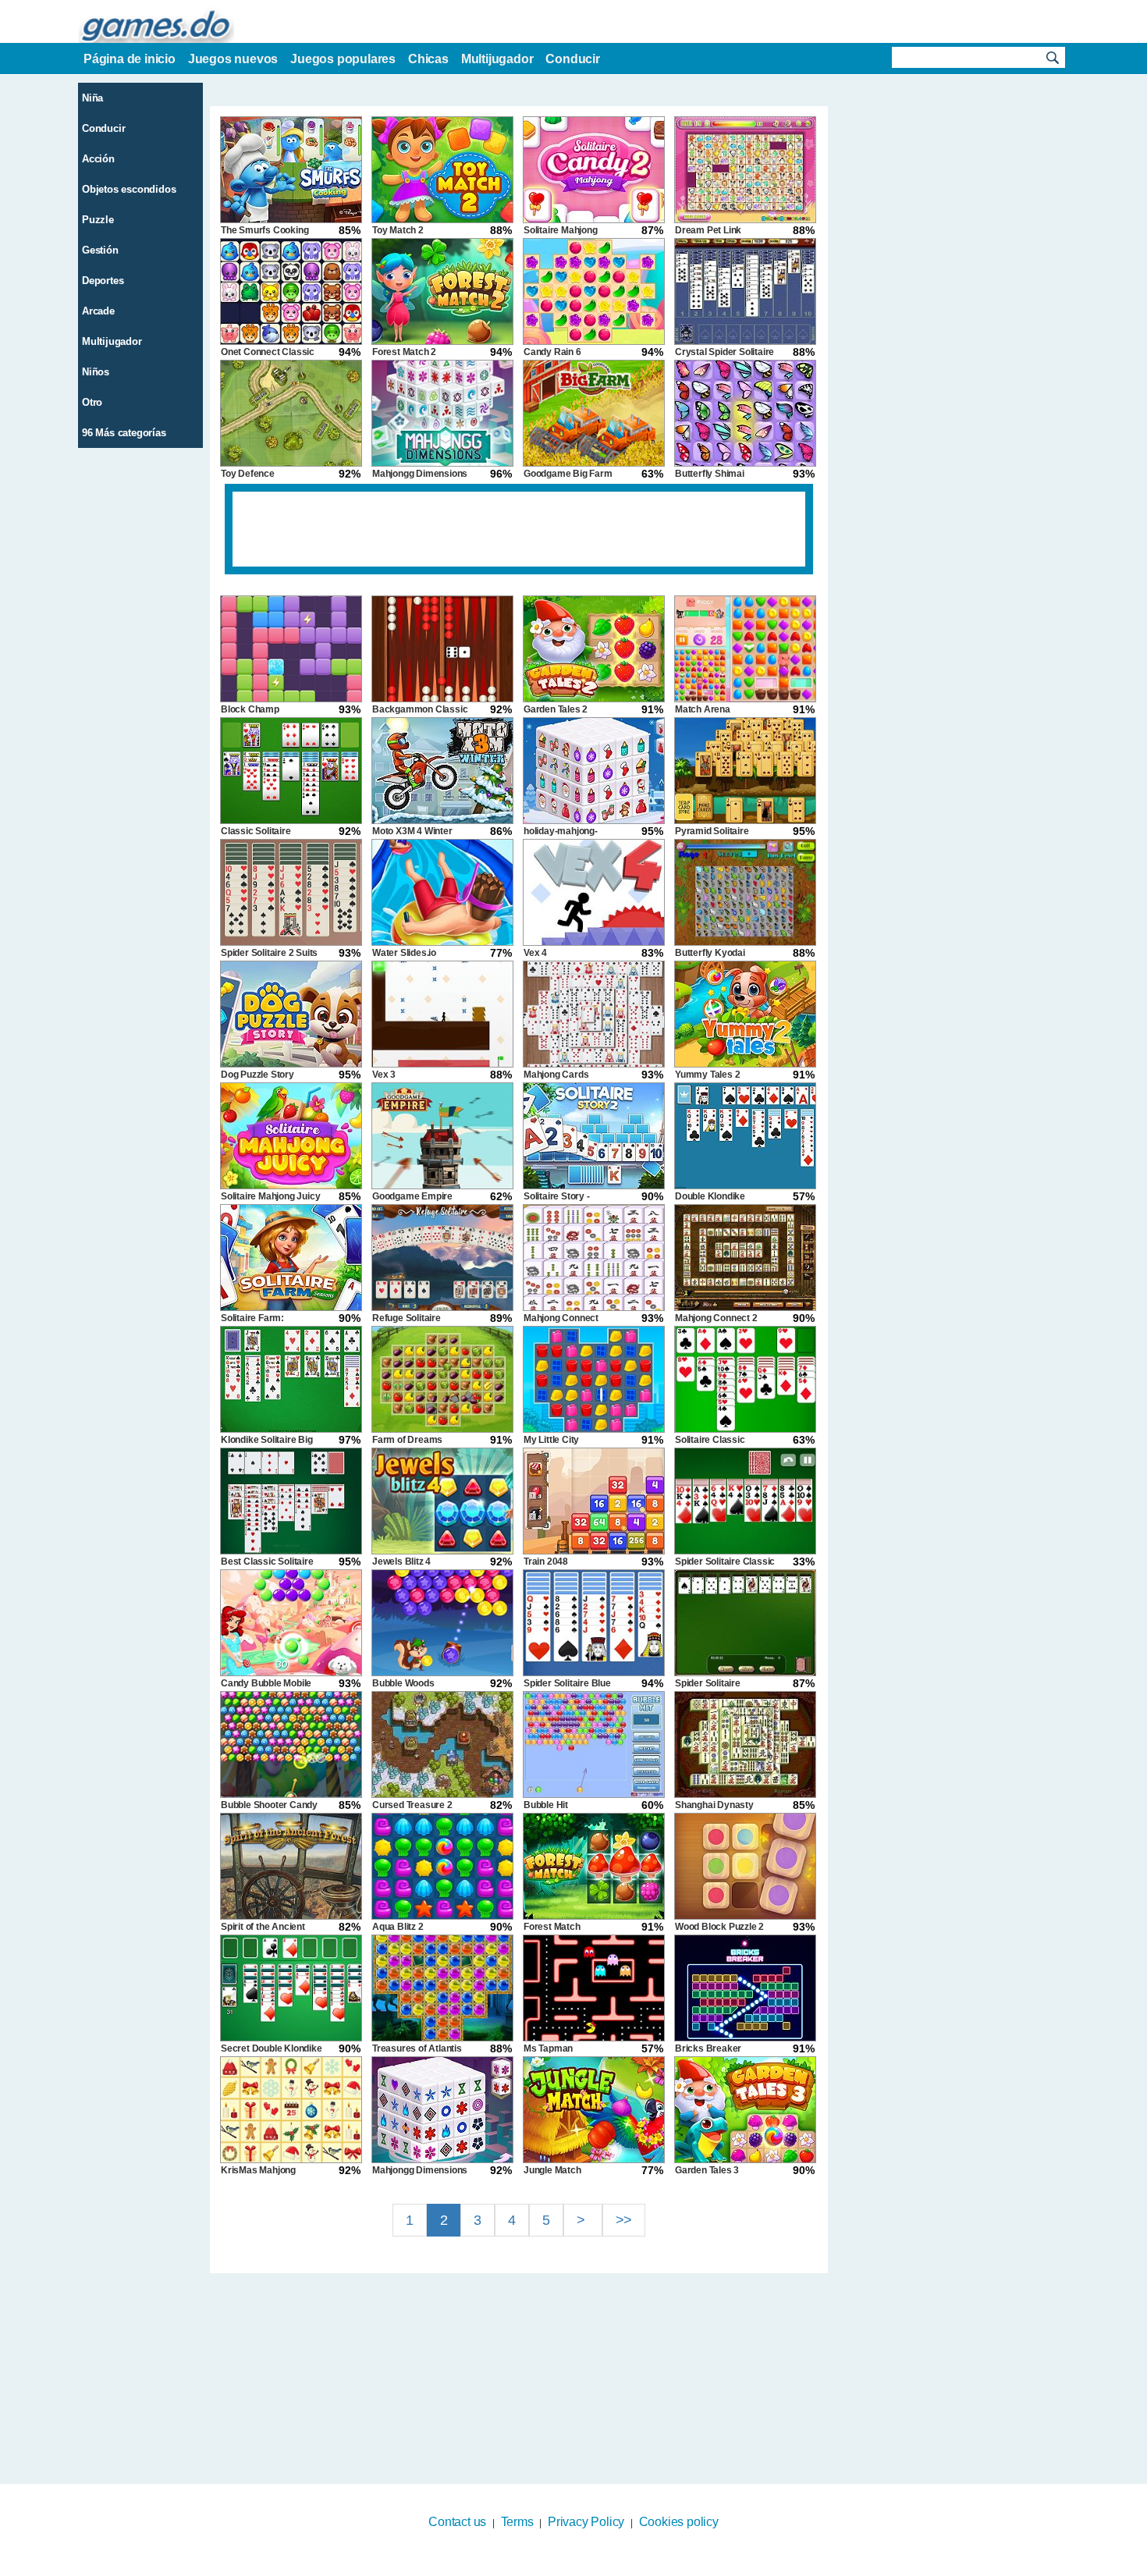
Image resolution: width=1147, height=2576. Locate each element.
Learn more (564, 2566)
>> (624, 2220)
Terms (517, 2522)
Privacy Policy (586, 2522)
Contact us (457, 2522)
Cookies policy (679, 2522)
